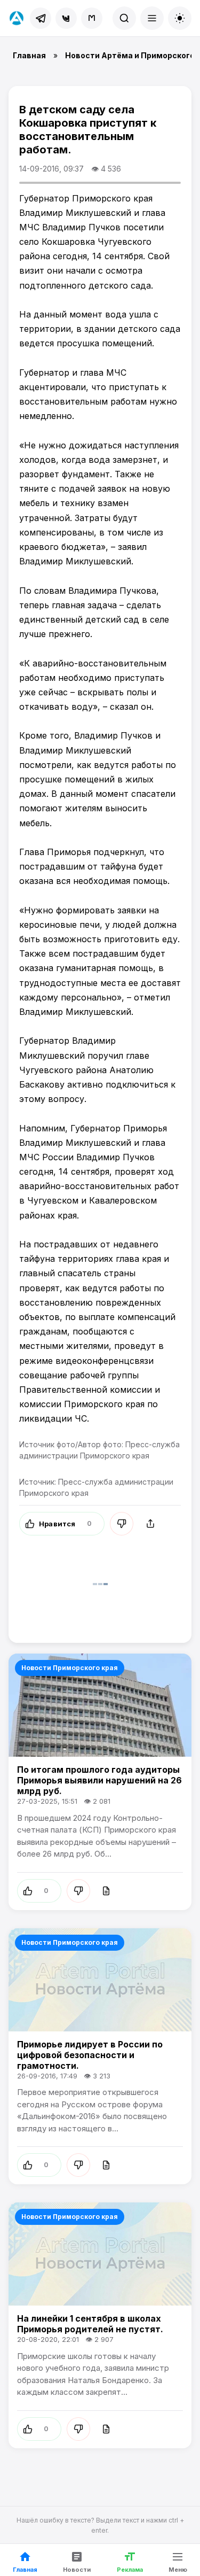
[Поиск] (124, 18)
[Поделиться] (150, 1524)
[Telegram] (41, 18)
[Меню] (152, 18)
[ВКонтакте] (66, 18)
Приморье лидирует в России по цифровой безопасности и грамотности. (90, 2055)
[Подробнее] (106, 1891)
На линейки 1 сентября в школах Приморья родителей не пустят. (90, 2324)
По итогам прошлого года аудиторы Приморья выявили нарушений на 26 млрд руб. (99, 1780)
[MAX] (92, 18)
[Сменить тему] (180, 18)
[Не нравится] (122, 1524)
